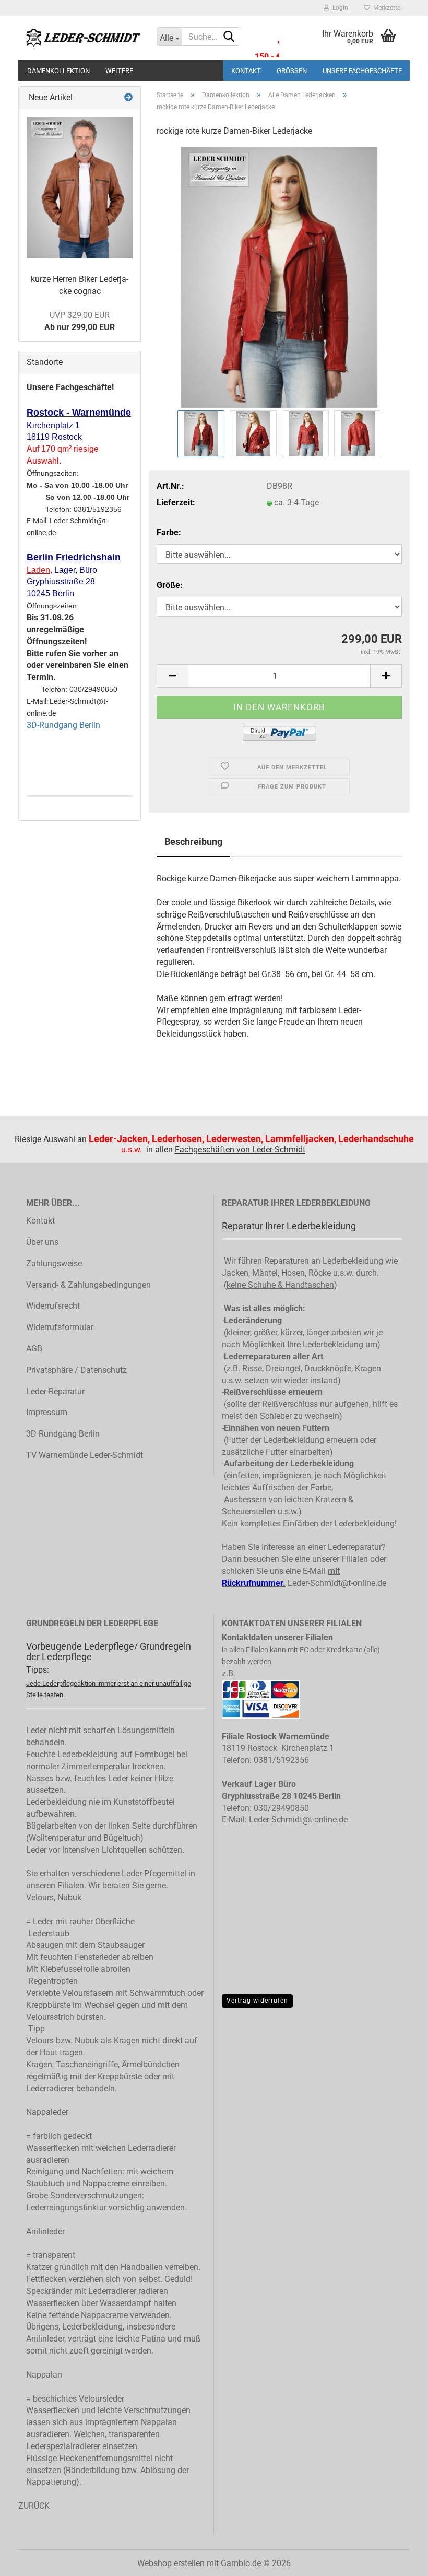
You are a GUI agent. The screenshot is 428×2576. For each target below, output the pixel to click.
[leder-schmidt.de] (84, 38)
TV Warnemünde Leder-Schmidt (85, 1455)
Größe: (170, 585)
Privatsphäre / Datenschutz (76, 1370)
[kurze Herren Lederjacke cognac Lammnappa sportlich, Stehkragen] (80, 188)
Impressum (47, 1412)
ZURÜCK (34, 2506)
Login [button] (339, 8)
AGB (34, 1349)
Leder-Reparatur (55, 1391)
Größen (292, 71)
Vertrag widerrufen (257, 2001)
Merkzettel (386, 8)
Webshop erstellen (171, 2563)
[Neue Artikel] (128, 98)
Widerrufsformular (60, 1327)
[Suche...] (229, 37)
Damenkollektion (58, 71)
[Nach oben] (399, 2573)
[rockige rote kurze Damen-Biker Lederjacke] (279, 277)
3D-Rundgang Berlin (63, 725)
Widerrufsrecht (53, 1306)
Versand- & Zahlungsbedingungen (88, 1285)
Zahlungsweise (54, 1263)
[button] (172, 676)
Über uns (42, 1242)
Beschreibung (193, 842)
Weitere (119, 71)
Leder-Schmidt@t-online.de (337, 1583)
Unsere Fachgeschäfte (362, 71)
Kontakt (246, 71)
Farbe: (169, 532)
